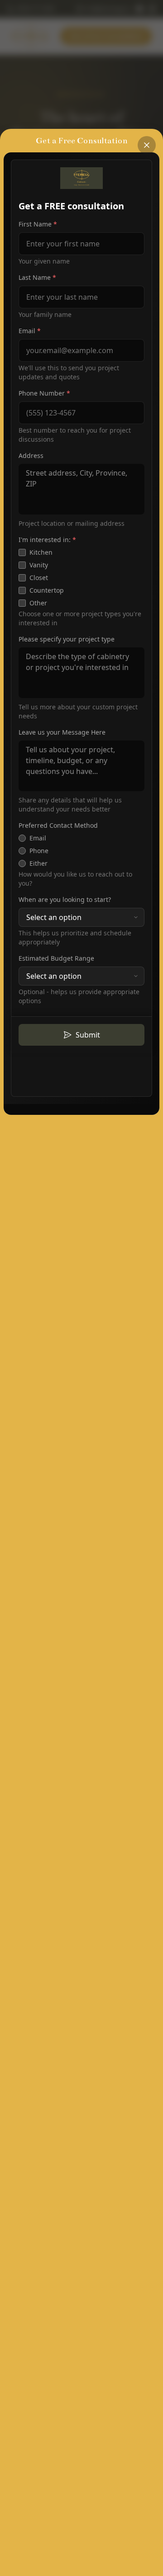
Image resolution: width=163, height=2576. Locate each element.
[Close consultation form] (147, 145)
